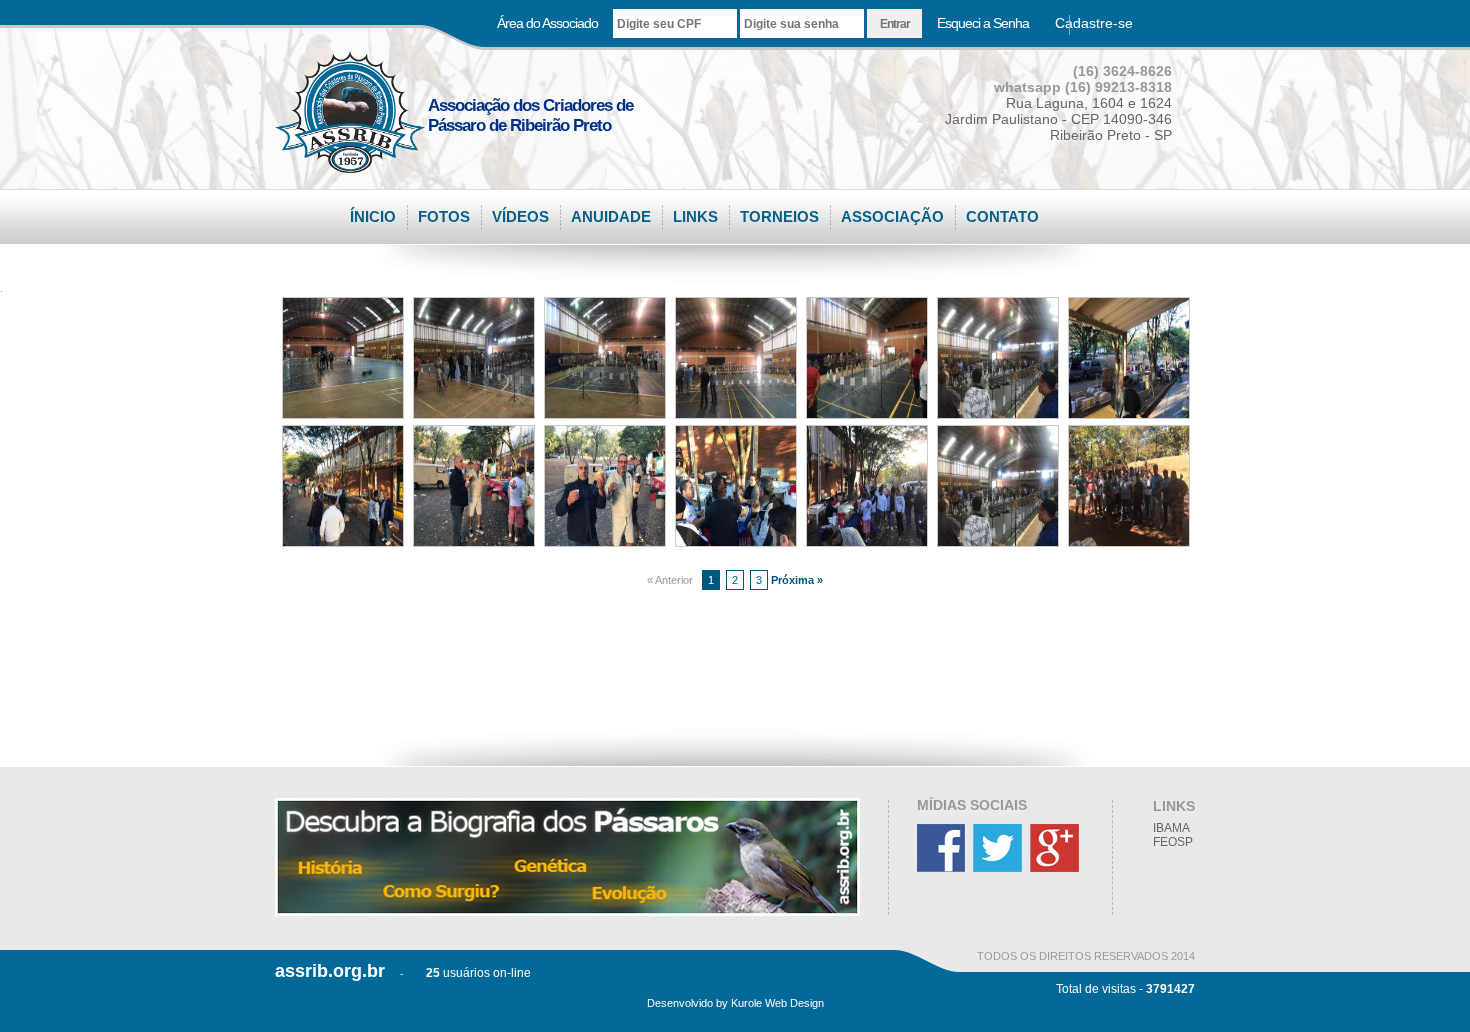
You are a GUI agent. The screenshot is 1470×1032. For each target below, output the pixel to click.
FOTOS (444, 216)
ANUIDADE (611, 216)
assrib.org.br (330, 971)
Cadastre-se (1094, 23)
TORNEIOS (779, 216)
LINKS (695, 216)
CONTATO (1002, 216)
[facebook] (943, 868)
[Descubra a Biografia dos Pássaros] (567, 857)
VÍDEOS (520, 216)
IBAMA (1171, 828)
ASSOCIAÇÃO (892, 216)
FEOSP (1173, 842)
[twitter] (1000, 868)
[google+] (1057, 868)
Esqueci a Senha (983, 23)
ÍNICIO (373, 216)
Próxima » (797, 580)
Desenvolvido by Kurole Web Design (735, 1003)
